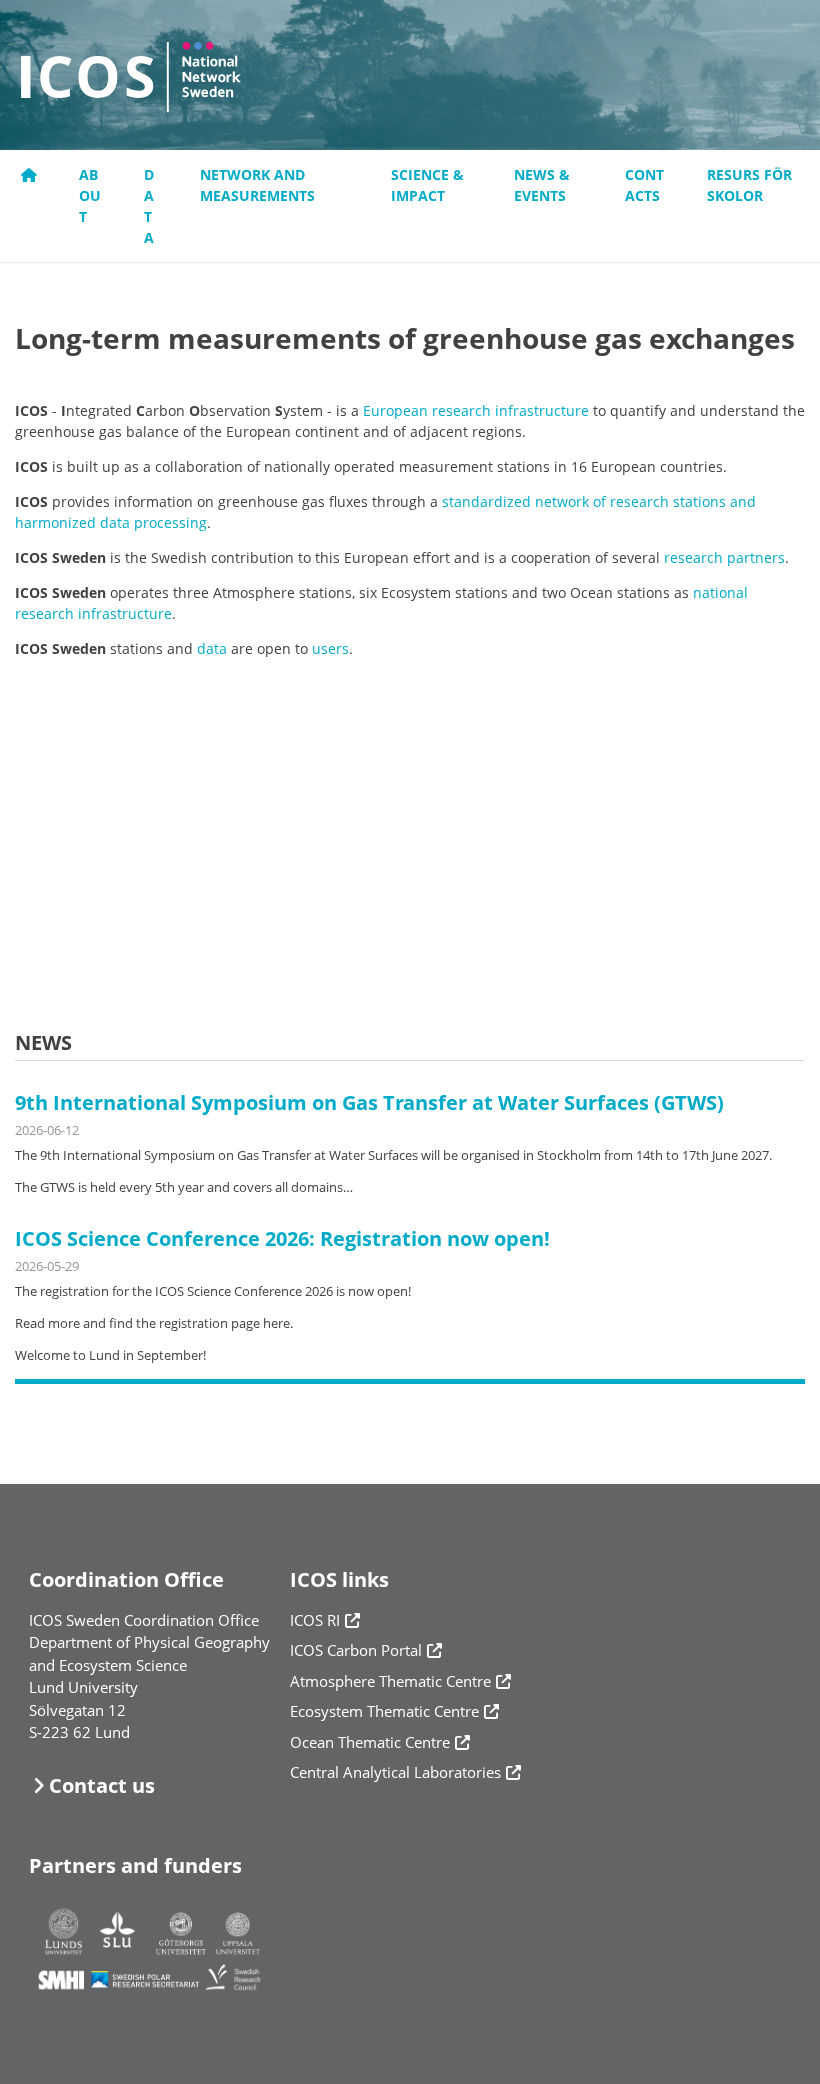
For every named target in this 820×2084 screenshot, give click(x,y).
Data (149, 206)
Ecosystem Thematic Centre (384, 1711)
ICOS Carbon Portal (356, 1650)
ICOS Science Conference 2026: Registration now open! (282, 1238)
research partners (724, 557)
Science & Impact (427, 185)
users (330, 648)
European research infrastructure (476, 410)
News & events (542, 185)
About (90, 195)
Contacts (644, 185)
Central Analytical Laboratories (395, 1772)
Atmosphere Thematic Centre (390, 1681)
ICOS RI (315, 1620)
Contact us (102, 1785)
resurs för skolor (749, 185)
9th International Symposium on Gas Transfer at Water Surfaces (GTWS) (369, 1102)
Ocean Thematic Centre (370, 1742)
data (212, 648)
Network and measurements (257, 185)
